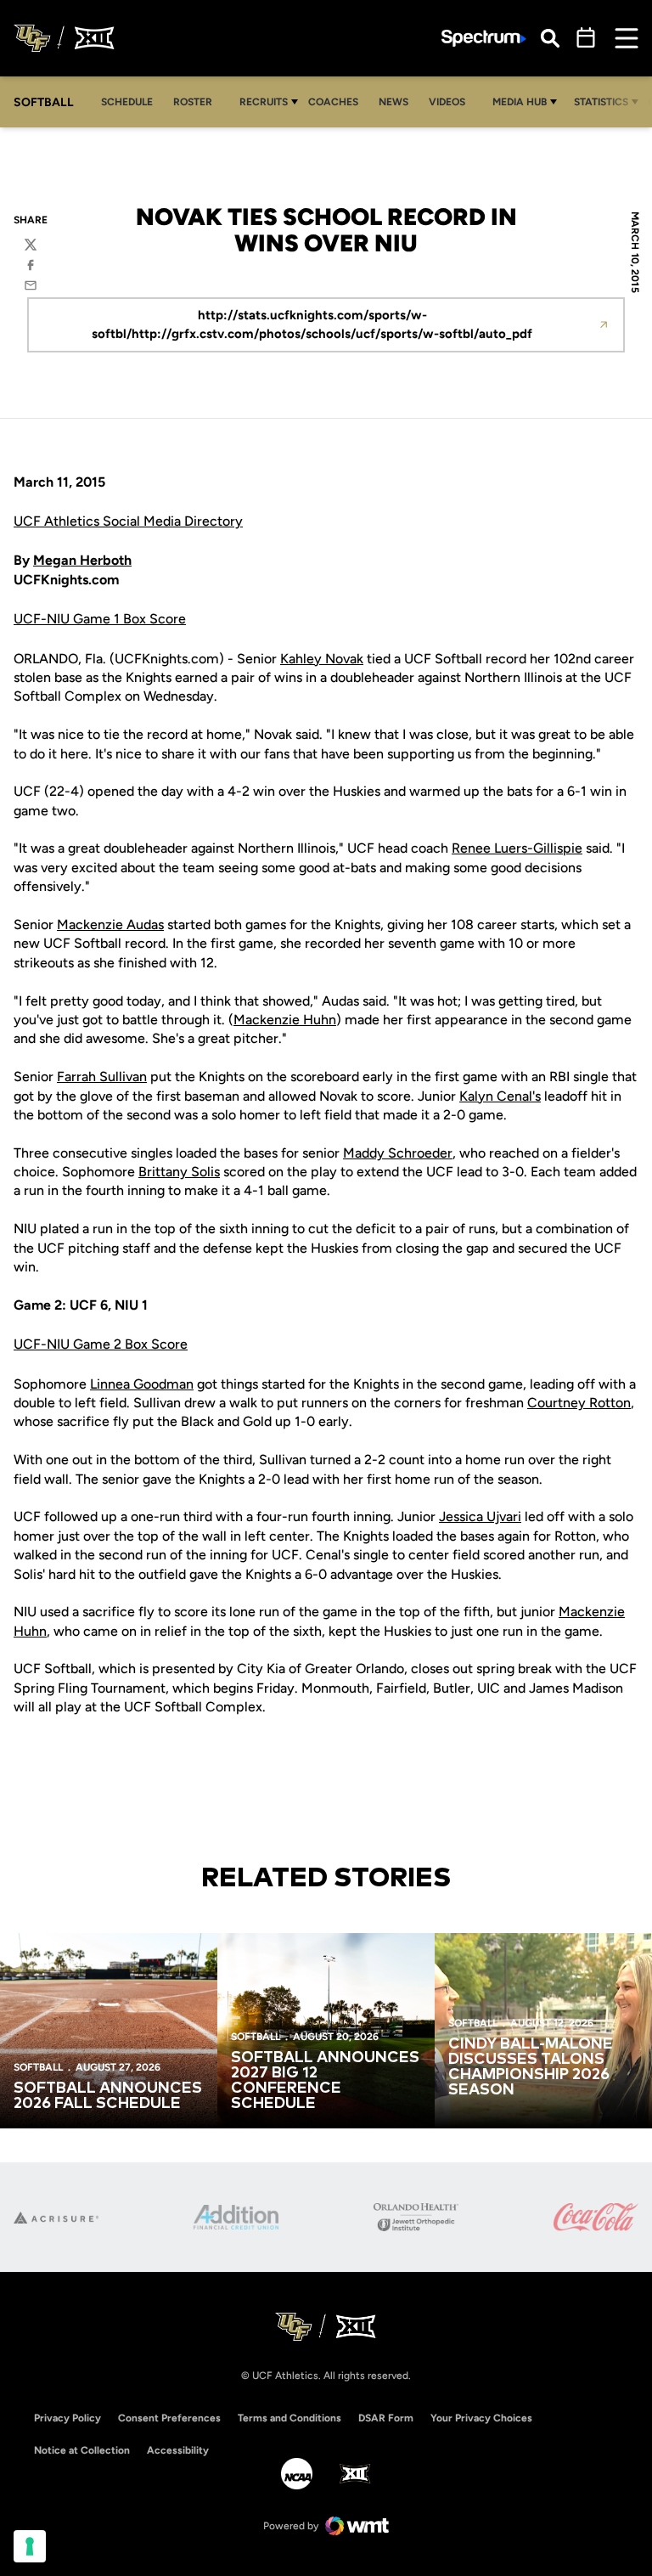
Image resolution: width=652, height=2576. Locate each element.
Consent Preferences (169, 2418)
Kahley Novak (322, 659)
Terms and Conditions (289, 2418)
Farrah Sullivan (102, 1077)
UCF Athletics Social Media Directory (128, 521)
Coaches (333, 102)
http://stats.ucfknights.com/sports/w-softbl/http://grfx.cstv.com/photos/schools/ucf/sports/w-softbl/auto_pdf (312, 325)
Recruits (264, 102)
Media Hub (520, 102)
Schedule (127, 102)
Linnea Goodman (142, 1384)
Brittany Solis (179, 1172)
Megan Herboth (82, 560)
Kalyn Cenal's (500, 1096)
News (393, 102)
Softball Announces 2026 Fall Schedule (108, 2096)
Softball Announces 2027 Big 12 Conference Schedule (325, 2081)
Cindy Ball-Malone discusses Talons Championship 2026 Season (531, 2067)
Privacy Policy (67, 2418)
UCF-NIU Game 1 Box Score (100, 619)
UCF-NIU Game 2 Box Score (101, 1344)
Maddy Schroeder (398, 1153)
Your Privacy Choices (481, 2418)
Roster (193, 102)
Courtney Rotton (579, 1403)
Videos (447, 102)
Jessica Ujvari (480, 1516)
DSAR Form (386, 2418)
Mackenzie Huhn (285, 1020)
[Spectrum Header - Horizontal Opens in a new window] (484, 39)
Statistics (601, 102)
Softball (38, 2067)
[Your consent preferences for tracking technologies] (30, 2546)
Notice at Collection (82, 2450)
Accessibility (178, 2450)
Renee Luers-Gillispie (517, 848)
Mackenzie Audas (110, 924)
